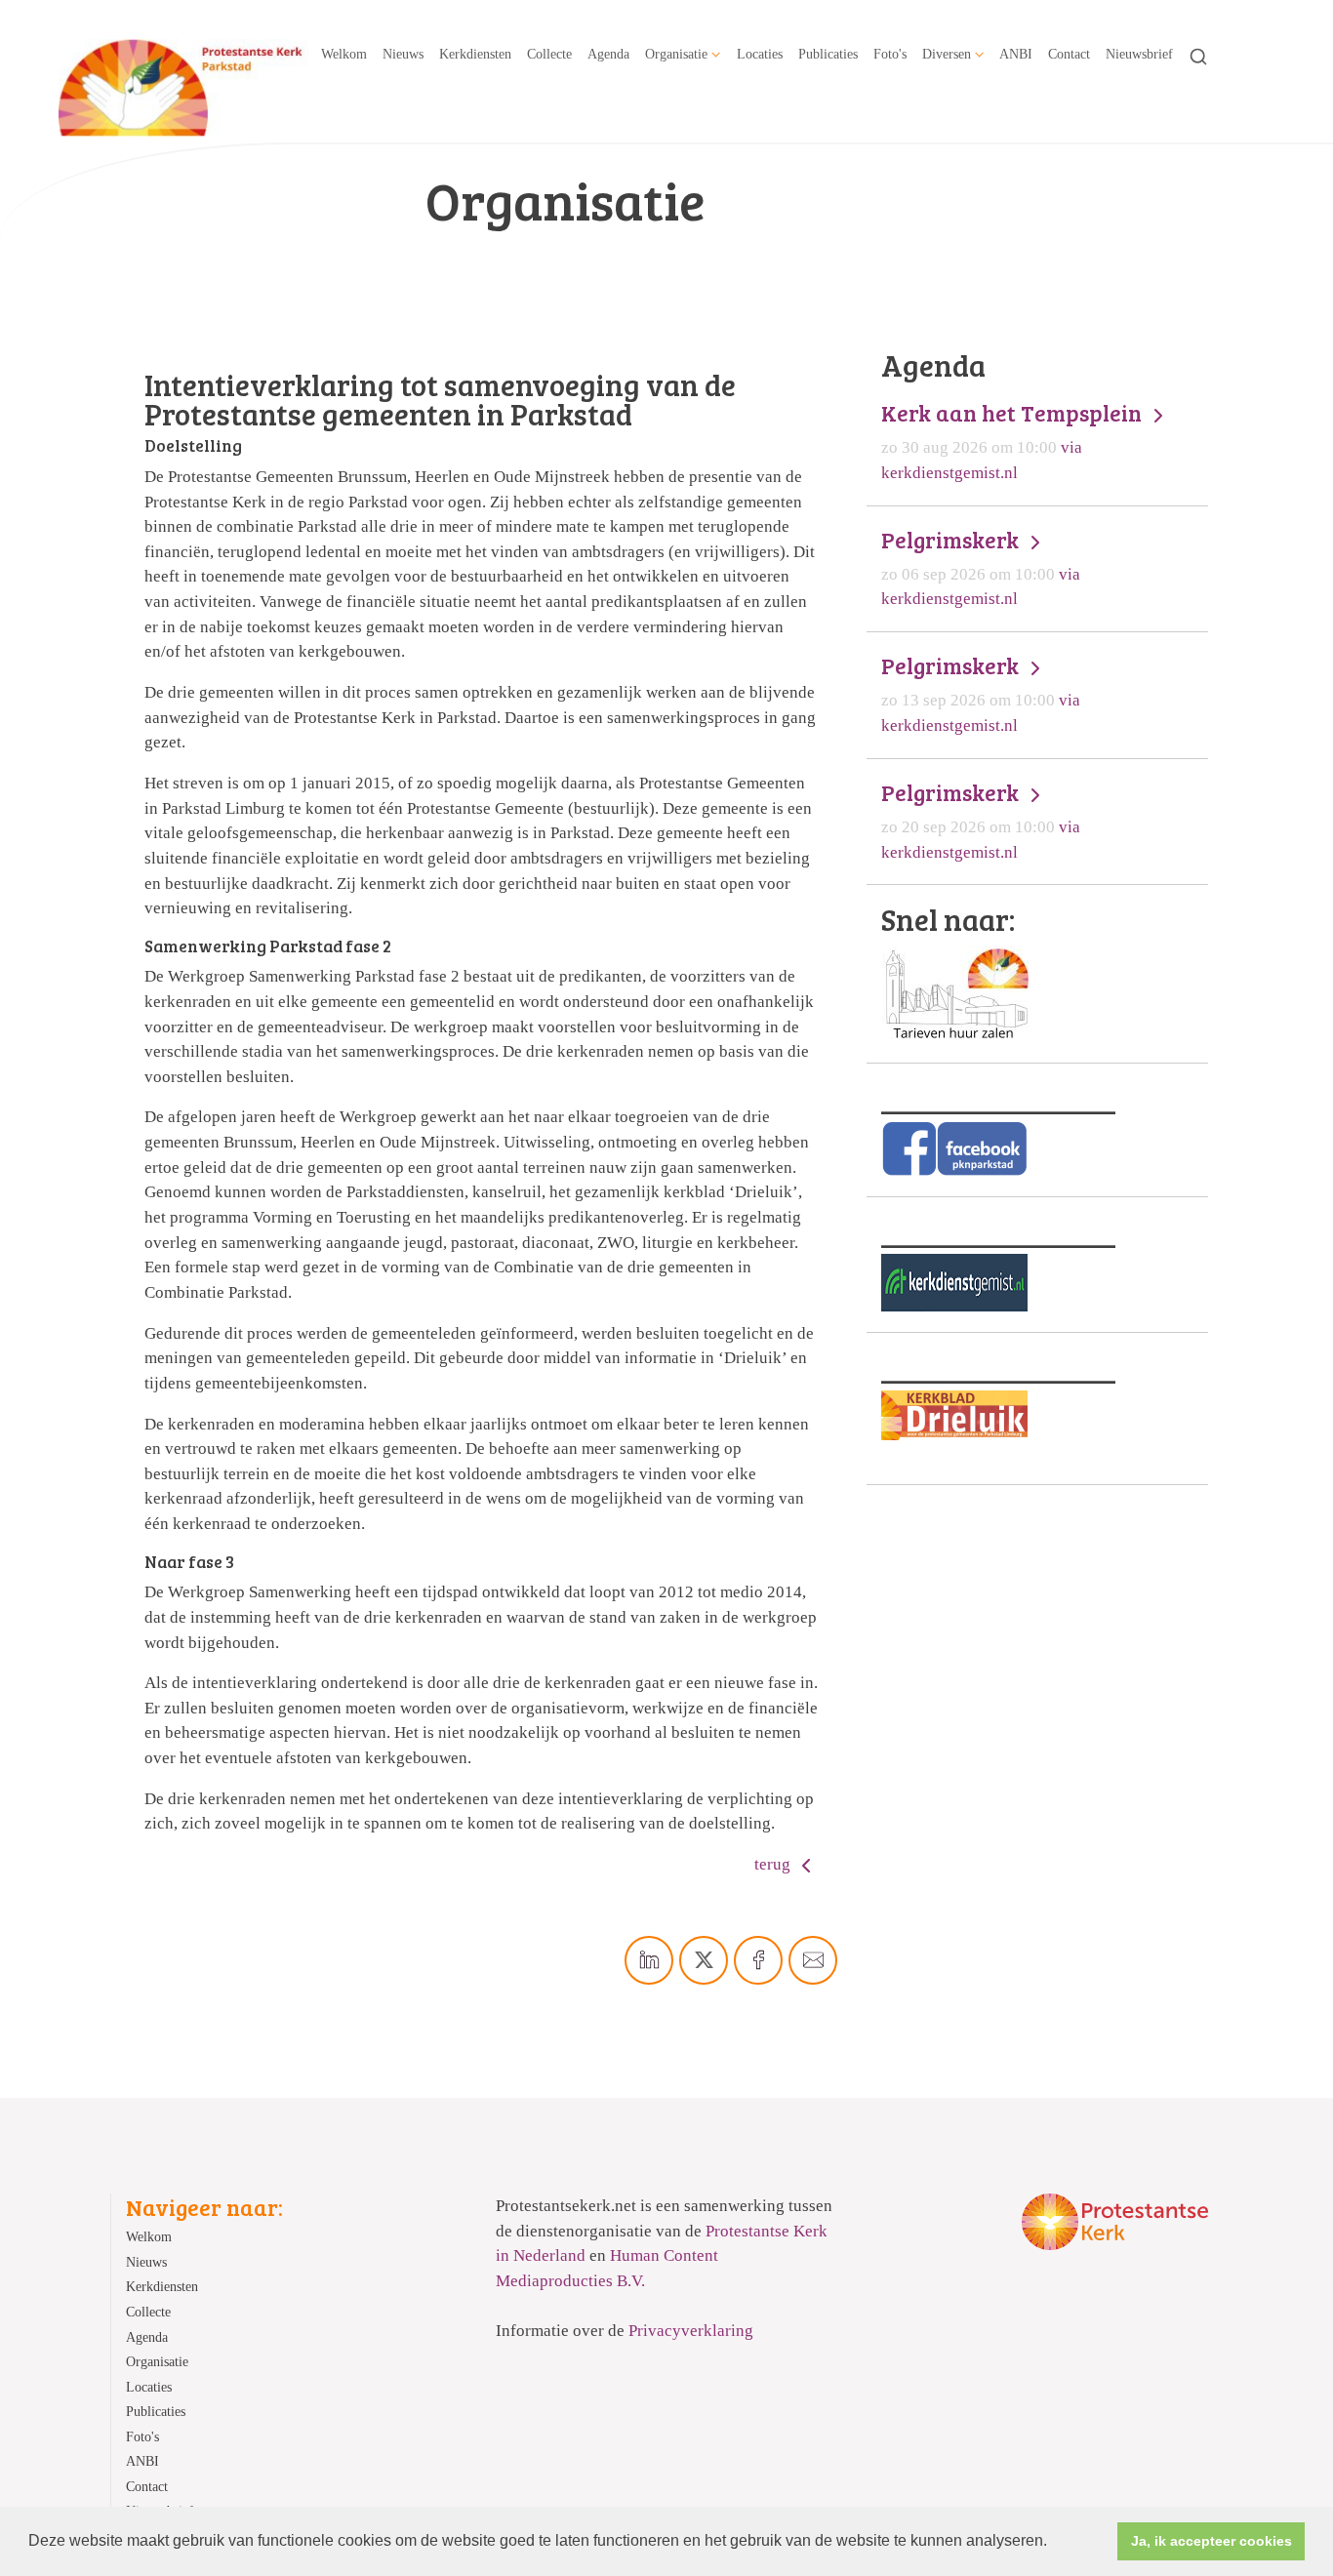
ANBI (1016, 54)
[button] (1054, 2543)
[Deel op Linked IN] (649, 1960)
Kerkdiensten (475, 54)
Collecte (549, 54)
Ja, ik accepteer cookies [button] (1212, 2541)
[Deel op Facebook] (758, 1960)
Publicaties (828, 54)
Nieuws (403, 54)
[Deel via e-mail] (813, 1960)
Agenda (608, 54)
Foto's (890, 54)
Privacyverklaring (691, 2331)
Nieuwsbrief (1139, 54)
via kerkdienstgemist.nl (1014, 441)
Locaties (760, 54)
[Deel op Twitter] (704, 1960)
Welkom (344, 54)
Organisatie (676, 54)
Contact (1069, 54)
